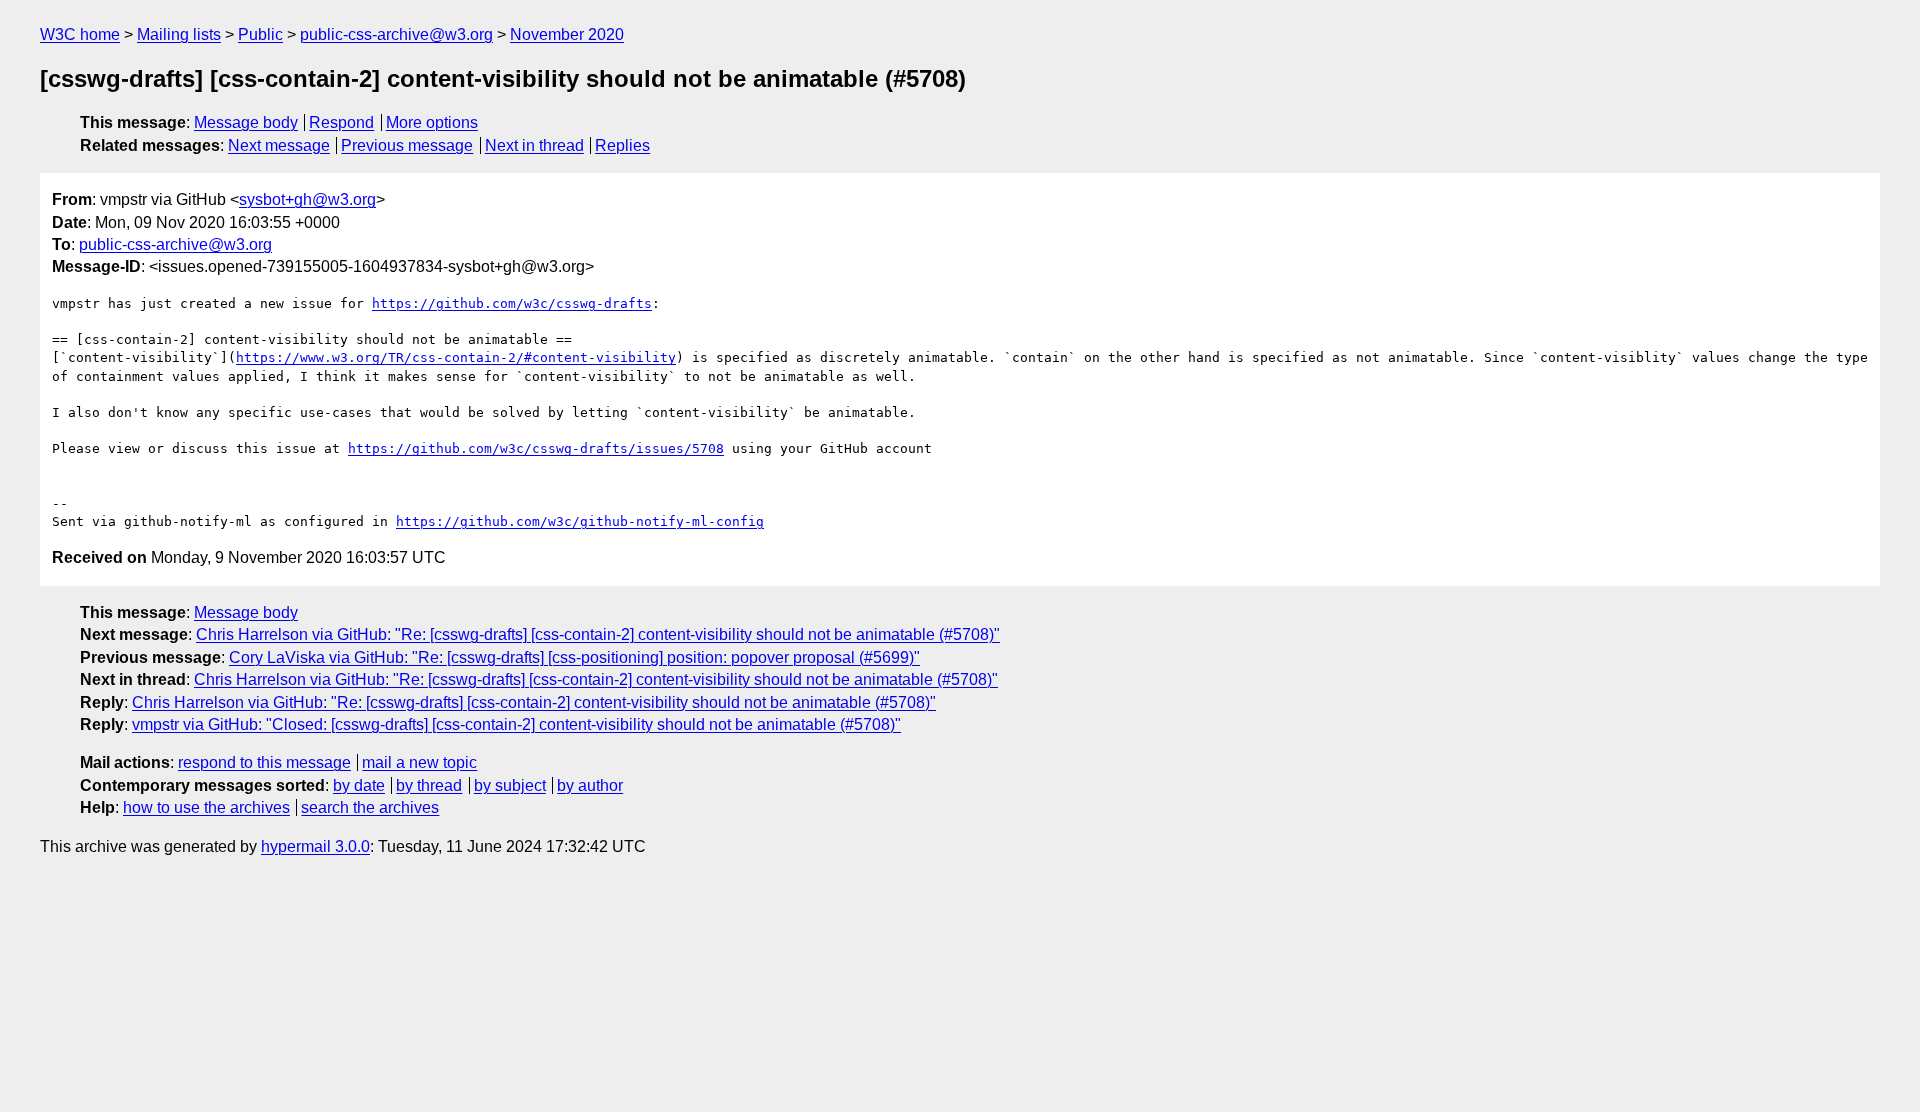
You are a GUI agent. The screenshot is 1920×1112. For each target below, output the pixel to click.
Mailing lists (179, 34)
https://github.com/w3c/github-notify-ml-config (580, 521)
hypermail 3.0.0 (315, 846)
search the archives (370, 807)
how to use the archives (206, 807)
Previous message (407, 145)
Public (260, 34)
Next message (279, 145)
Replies (622, 145)
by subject (510, 785)
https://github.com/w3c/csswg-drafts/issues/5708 (536, 448)
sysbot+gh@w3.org (307, 199)
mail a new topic (419, 762)
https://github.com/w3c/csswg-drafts (512, 303)
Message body (246, 122)
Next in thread (534, 145)
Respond (341, 122)
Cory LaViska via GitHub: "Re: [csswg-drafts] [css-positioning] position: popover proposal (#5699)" (574, 657)
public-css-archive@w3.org (396, 34)
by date (359, 785)
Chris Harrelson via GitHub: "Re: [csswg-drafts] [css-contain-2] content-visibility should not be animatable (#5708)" (598, 634)
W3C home (80, 34)
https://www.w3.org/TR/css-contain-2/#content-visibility (456, 357)
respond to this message (264, 762)
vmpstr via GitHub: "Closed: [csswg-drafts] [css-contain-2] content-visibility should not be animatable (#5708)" (516, 724)
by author (590, 785)
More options (432, 122)
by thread (429, 785)
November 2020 (567, 34)
